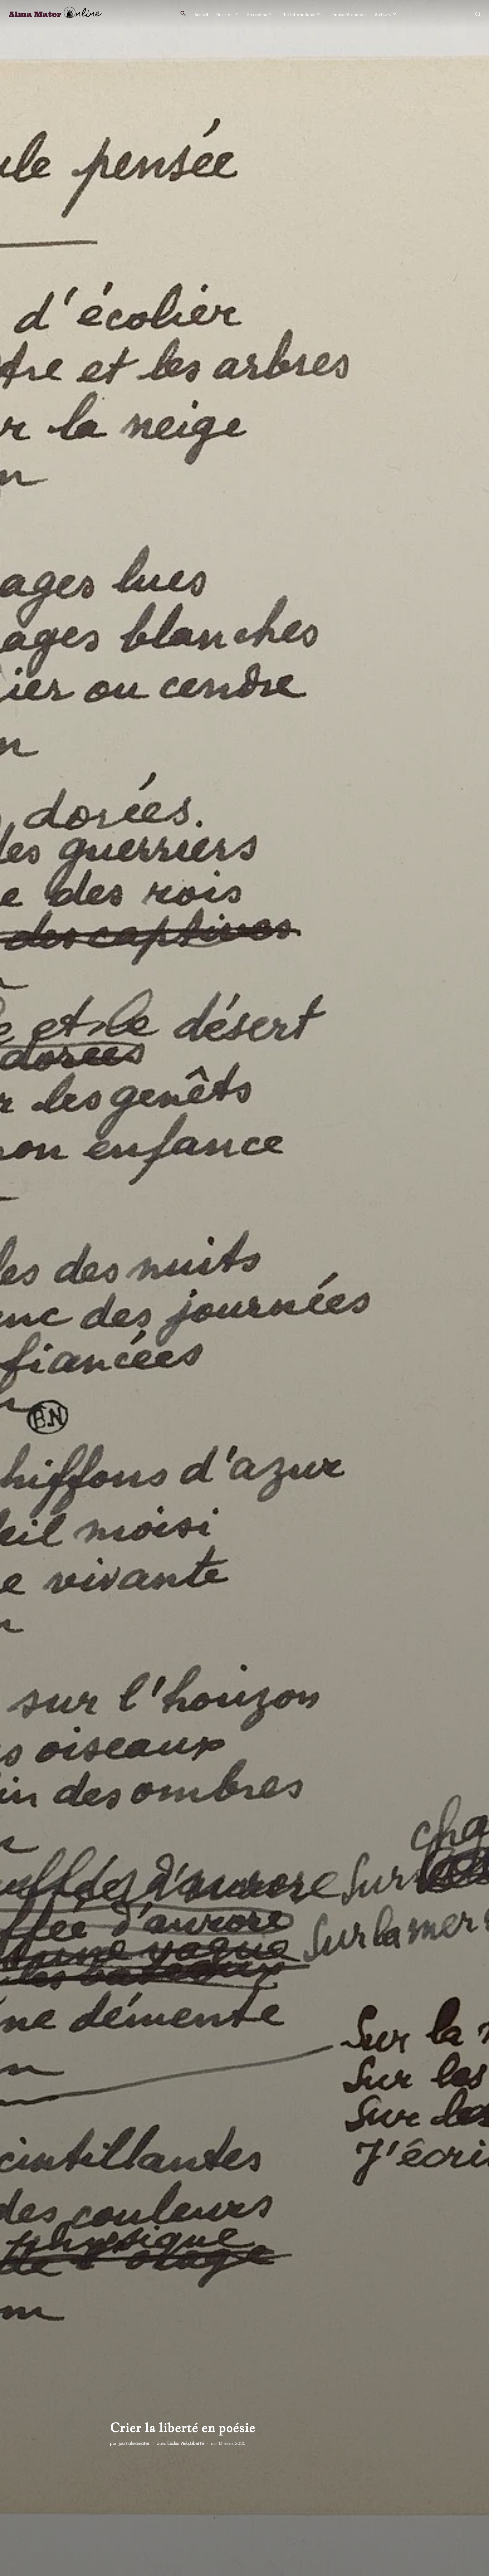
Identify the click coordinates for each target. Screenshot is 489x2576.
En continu (257, 14)
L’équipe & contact (348, 14)
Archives (383, 14)
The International (299, 14)
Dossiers (225, 14)
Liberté (197, 2443)
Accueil (201, 14)
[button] (183, 13)
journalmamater (134, 2443)
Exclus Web (178, 2443)
